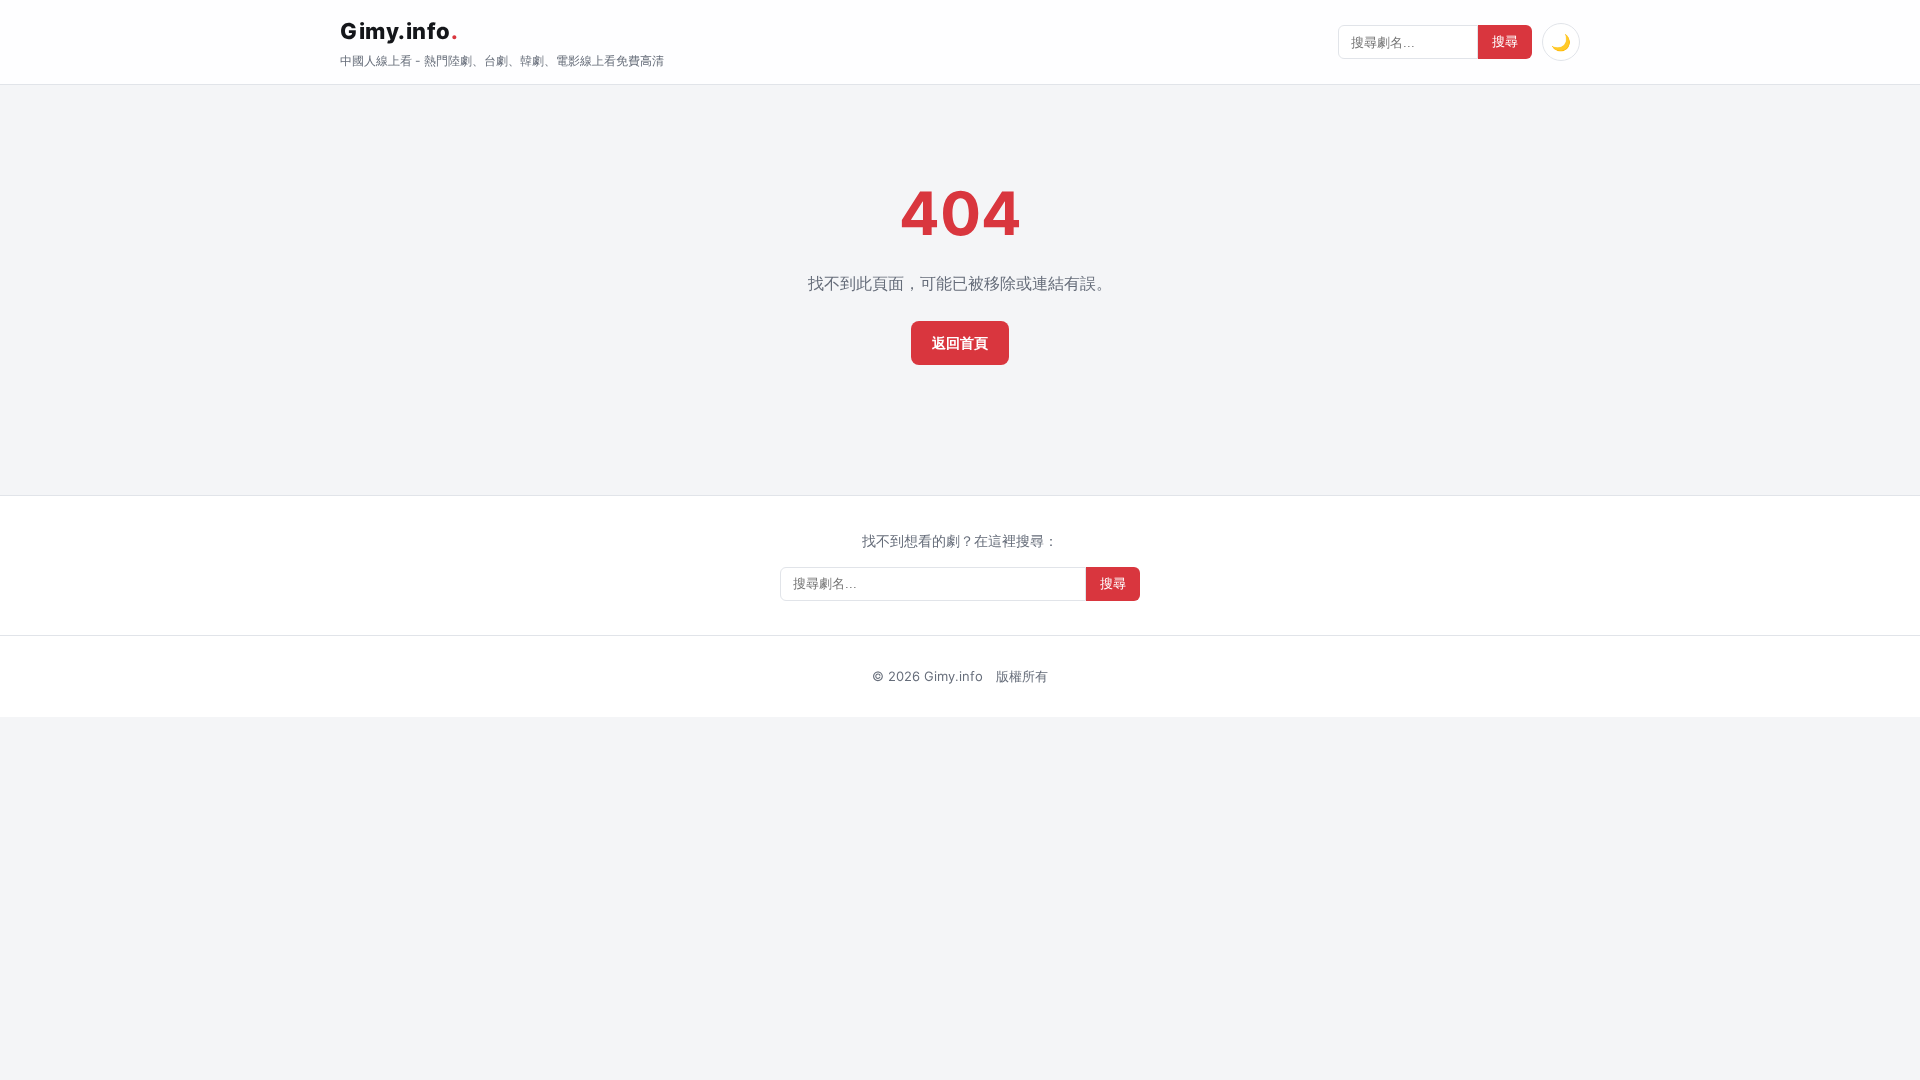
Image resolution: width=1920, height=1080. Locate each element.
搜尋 (1505, 41)
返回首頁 (960, 342)
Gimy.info (399, 31)
